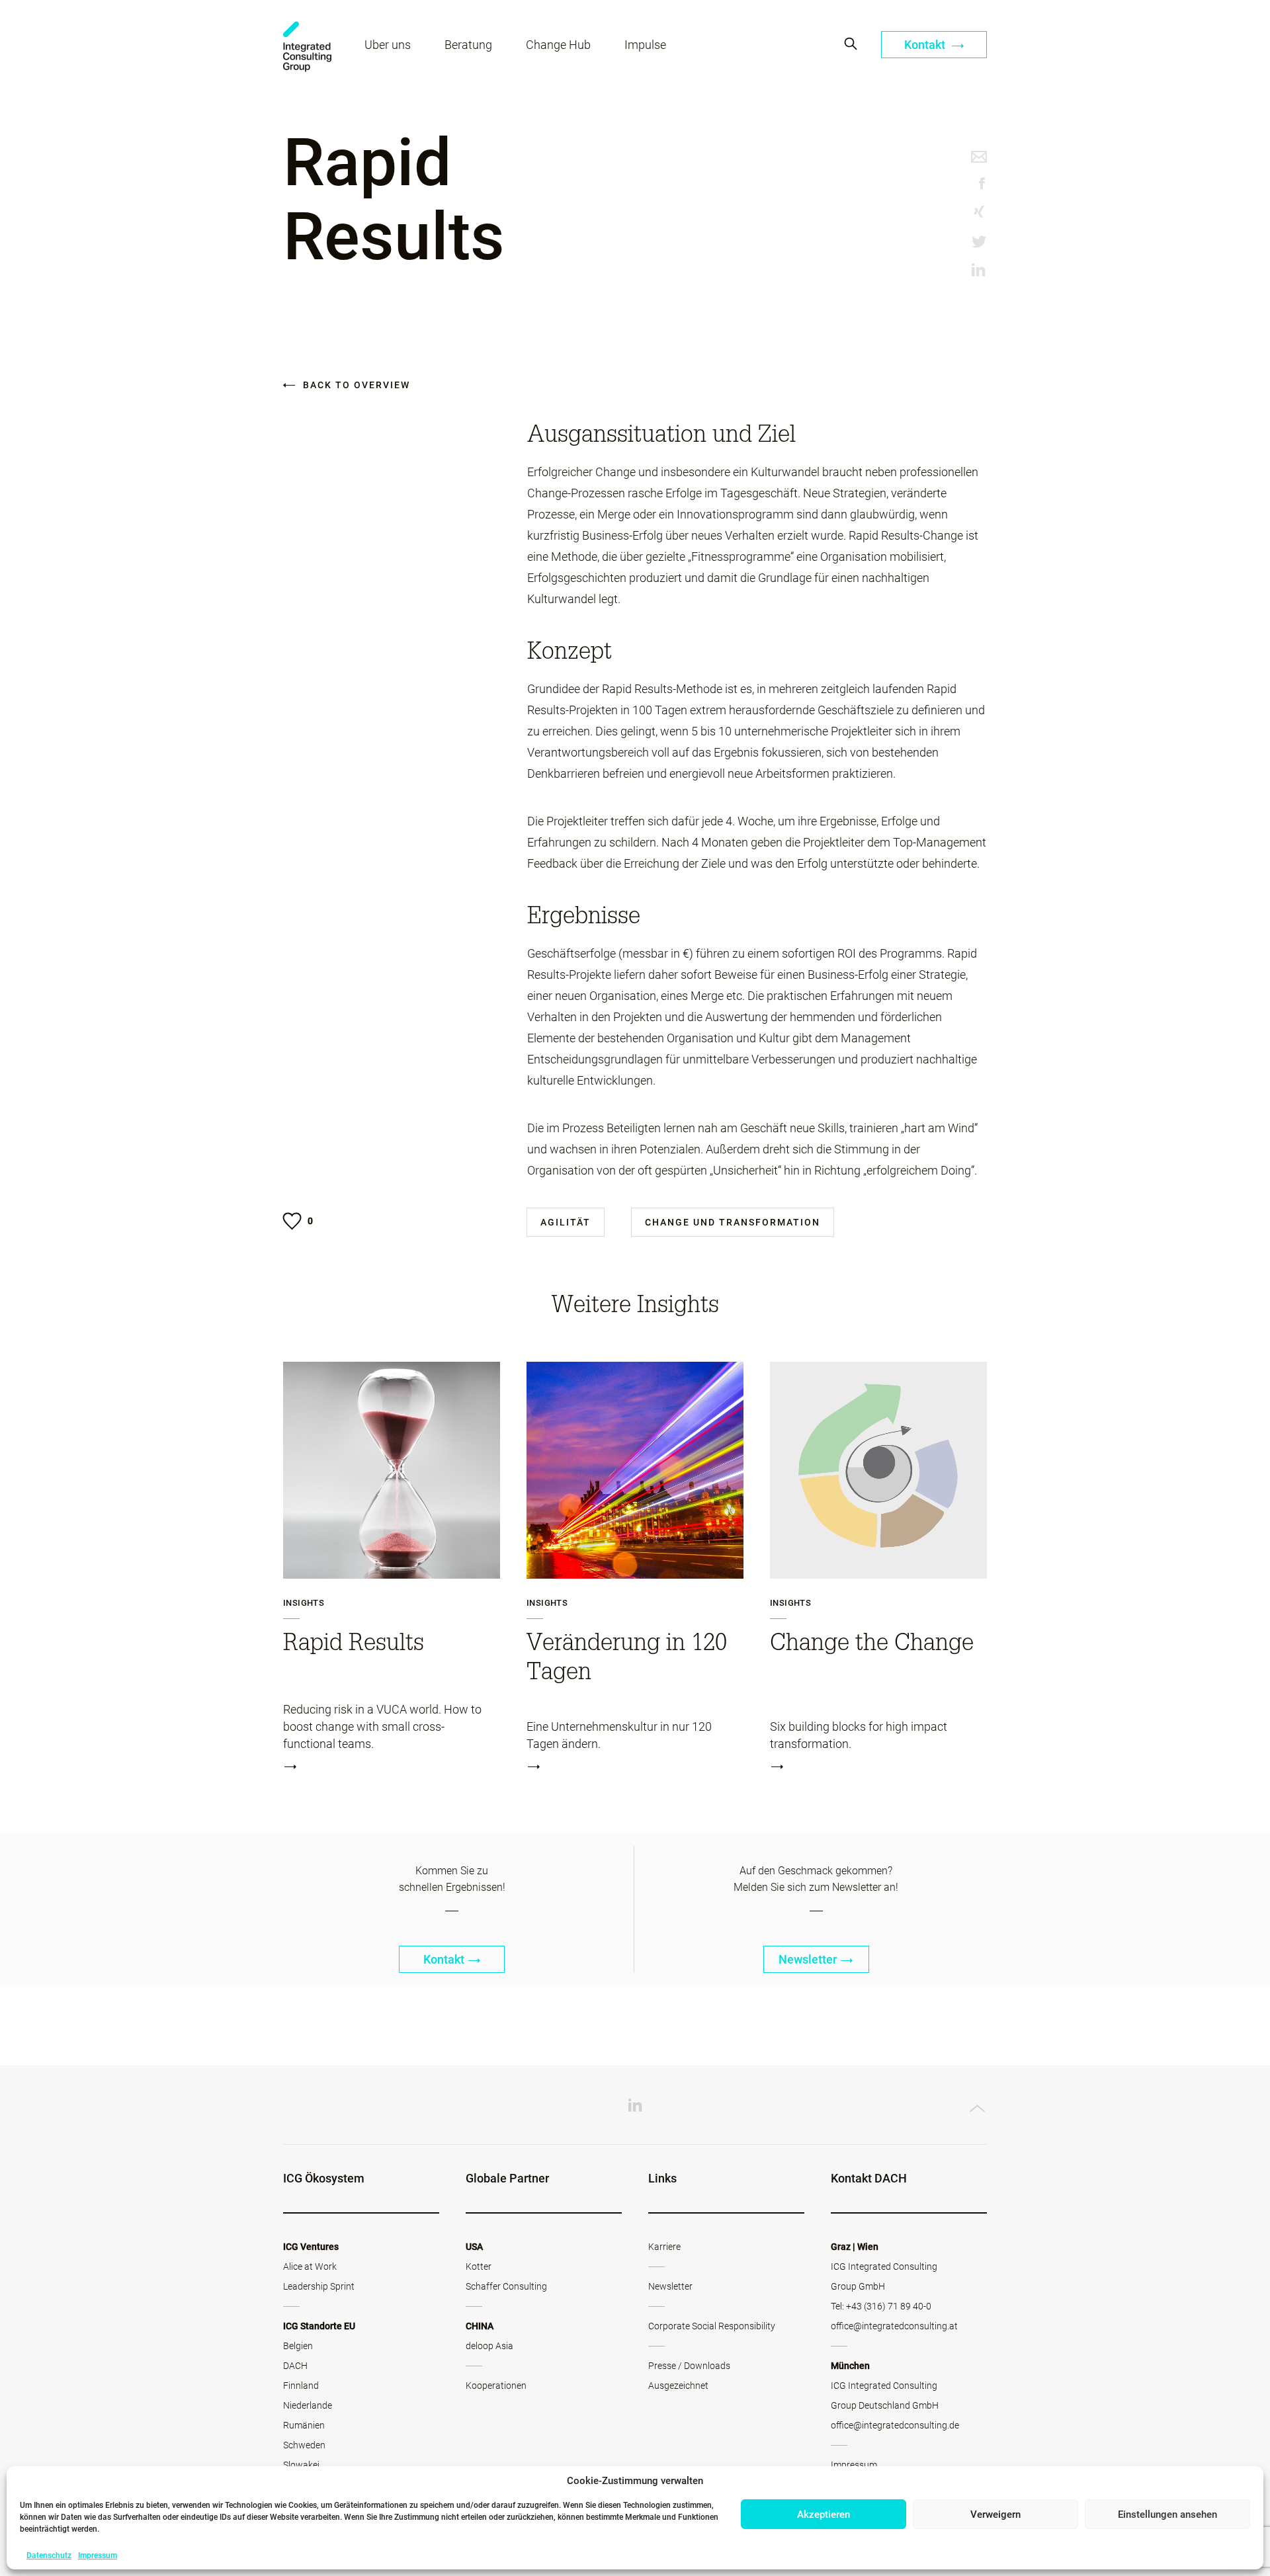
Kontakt (926, 45)
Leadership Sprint (319, 2286)
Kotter (479, 2266)
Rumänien (304, 2425)
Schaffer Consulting (506, 2286)
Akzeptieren (824, 2514)
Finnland (301, 2386)
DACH (295, 2366)
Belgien (298, 2346)
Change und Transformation (733, 1222)
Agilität (566, 1222)
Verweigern (995, 2514)
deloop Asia (489, 2346)
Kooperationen (496, 2386)
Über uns (388, 45)
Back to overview (355, 385)
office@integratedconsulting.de (895, 2425)
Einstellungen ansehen (1167, 2514)
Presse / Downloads (689, 2366)
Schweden (304, 2445)
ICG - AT (307, 47)
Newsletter (808, 1959)
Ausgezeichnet (678, 2386)
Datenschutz (49, 2555)
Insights (304, 1603)
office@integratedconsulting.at (894, 2326)
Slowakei (301, 2465)
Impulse (645, 45)
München (850, 2366)
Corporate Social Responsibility (712, 2326)
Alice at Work (310, 2266)
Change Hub (558, 45)
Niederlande (308, 2405)
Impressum (98, 2555)
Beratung (468, 45)
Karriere (664, 2247)
